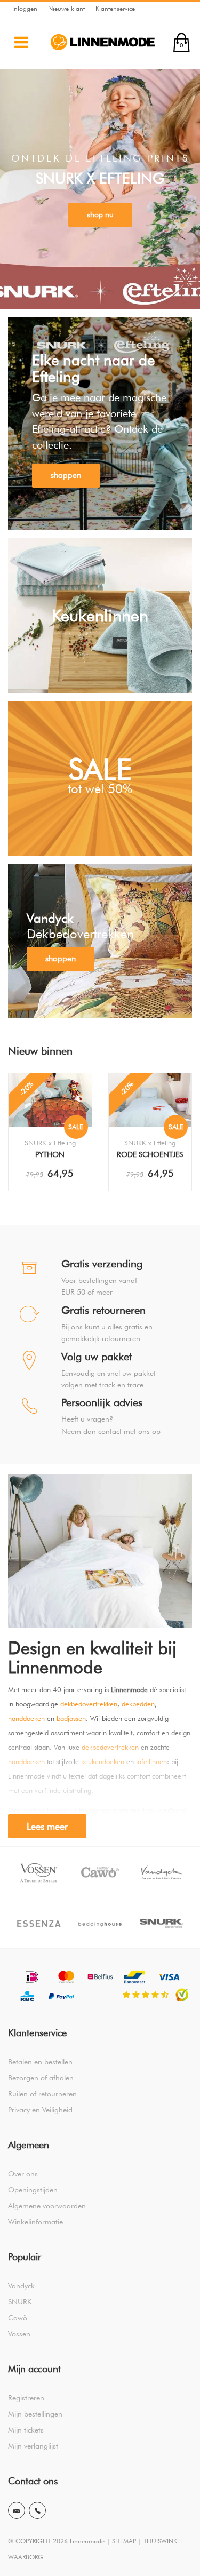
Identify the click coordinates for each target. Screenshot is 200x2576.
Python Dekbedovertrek (50, 1155)
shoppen (66, 475)
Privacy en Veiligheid (40, 2110)
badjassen (71, 1718)
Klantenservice (115, 8)
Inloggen (25, 8)
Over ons (23, 2174)
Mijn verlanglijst (33, 2446)
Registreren (26, 2398)
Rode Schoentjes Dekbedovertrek (150, 1155)
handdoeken (26, 1718)
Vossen (19, 2334)
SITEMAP (124, 2541)
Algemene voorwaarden (47, 2206)
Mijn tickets (26, 2430)
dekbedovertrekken (89, 1704)
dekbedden (138, 1704)
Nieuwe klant (66, 8)
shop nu (100, 214)
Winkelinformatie (35, 2222)
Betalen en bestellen (40, 2062)
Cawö (18, 2318)
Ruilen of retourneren (42, 2094)
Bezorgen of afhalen (41, 2078)
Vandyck (21, 2286)
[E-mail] (17, 2510)
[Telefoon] (37, 2510)
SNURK (20, 2302)
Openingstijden (33, 2190)
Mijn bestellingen (35, 2414)
